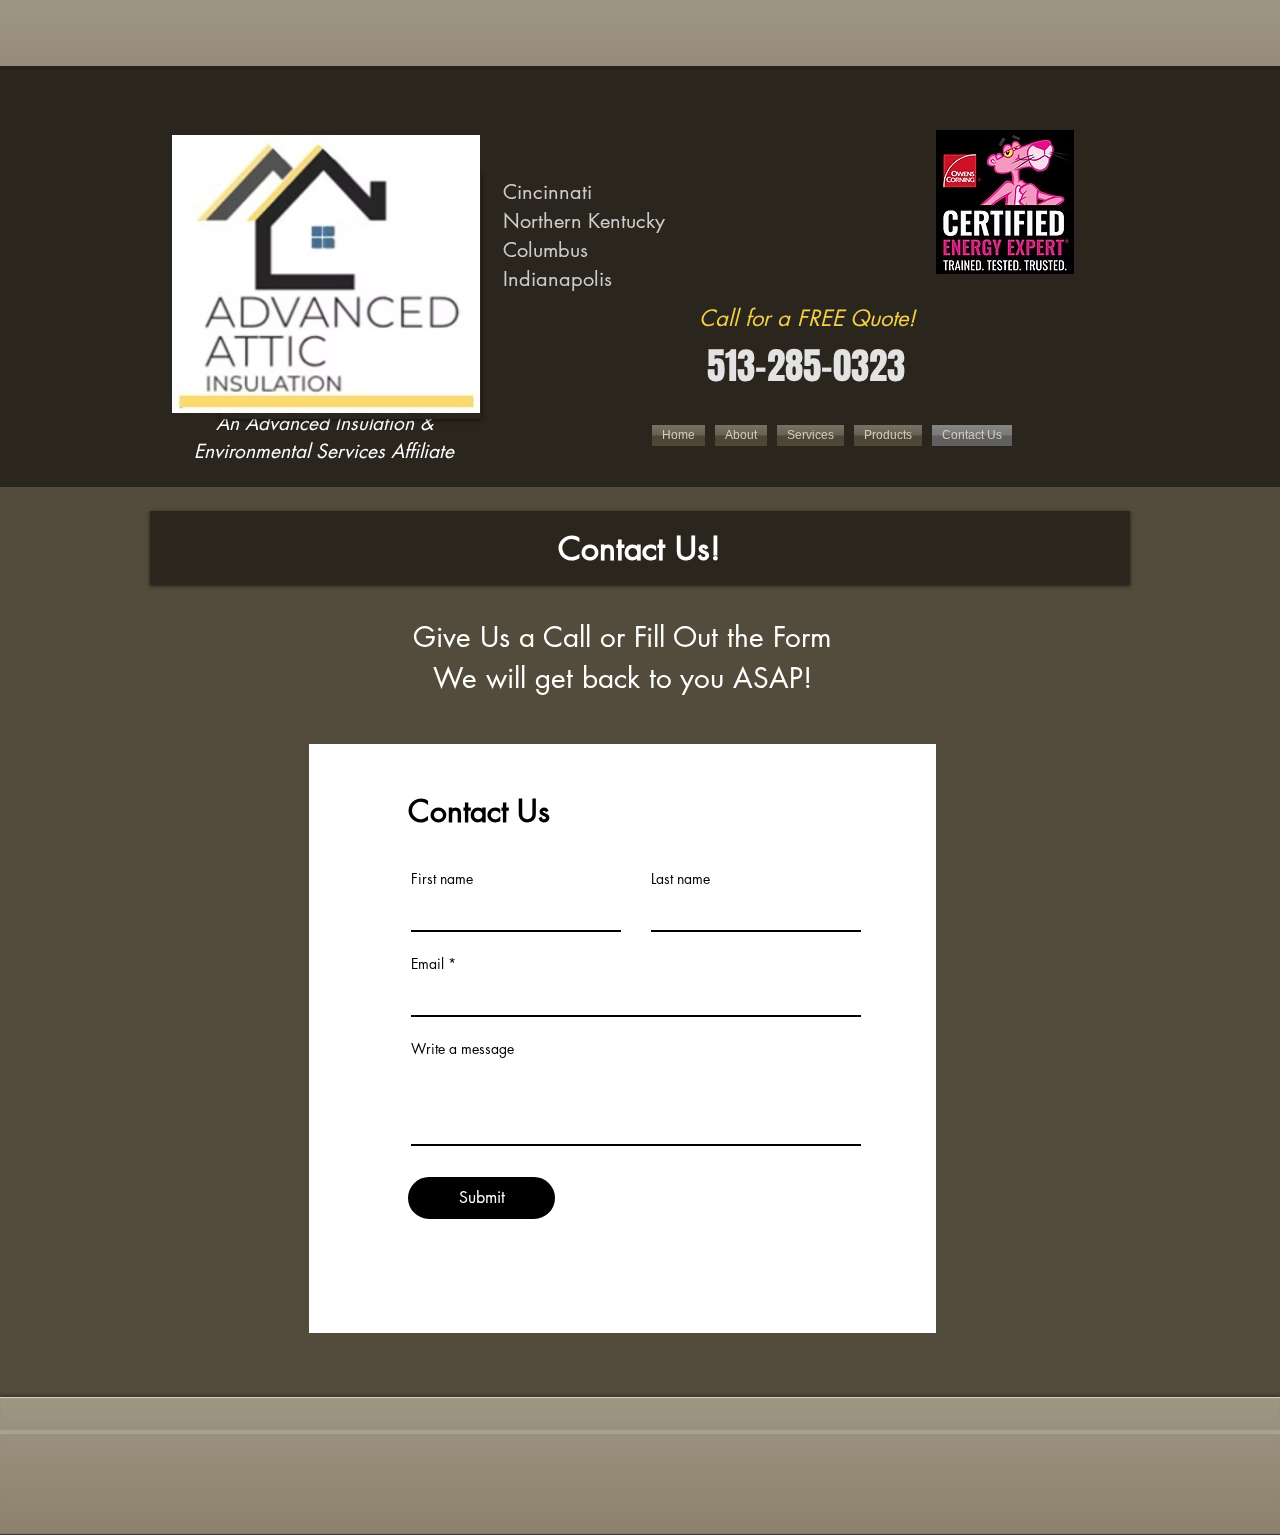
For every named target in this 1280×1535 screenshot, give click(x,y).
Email (427, 964)
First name (442, 879)
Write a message (462, 1049)
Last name (680, 879)
